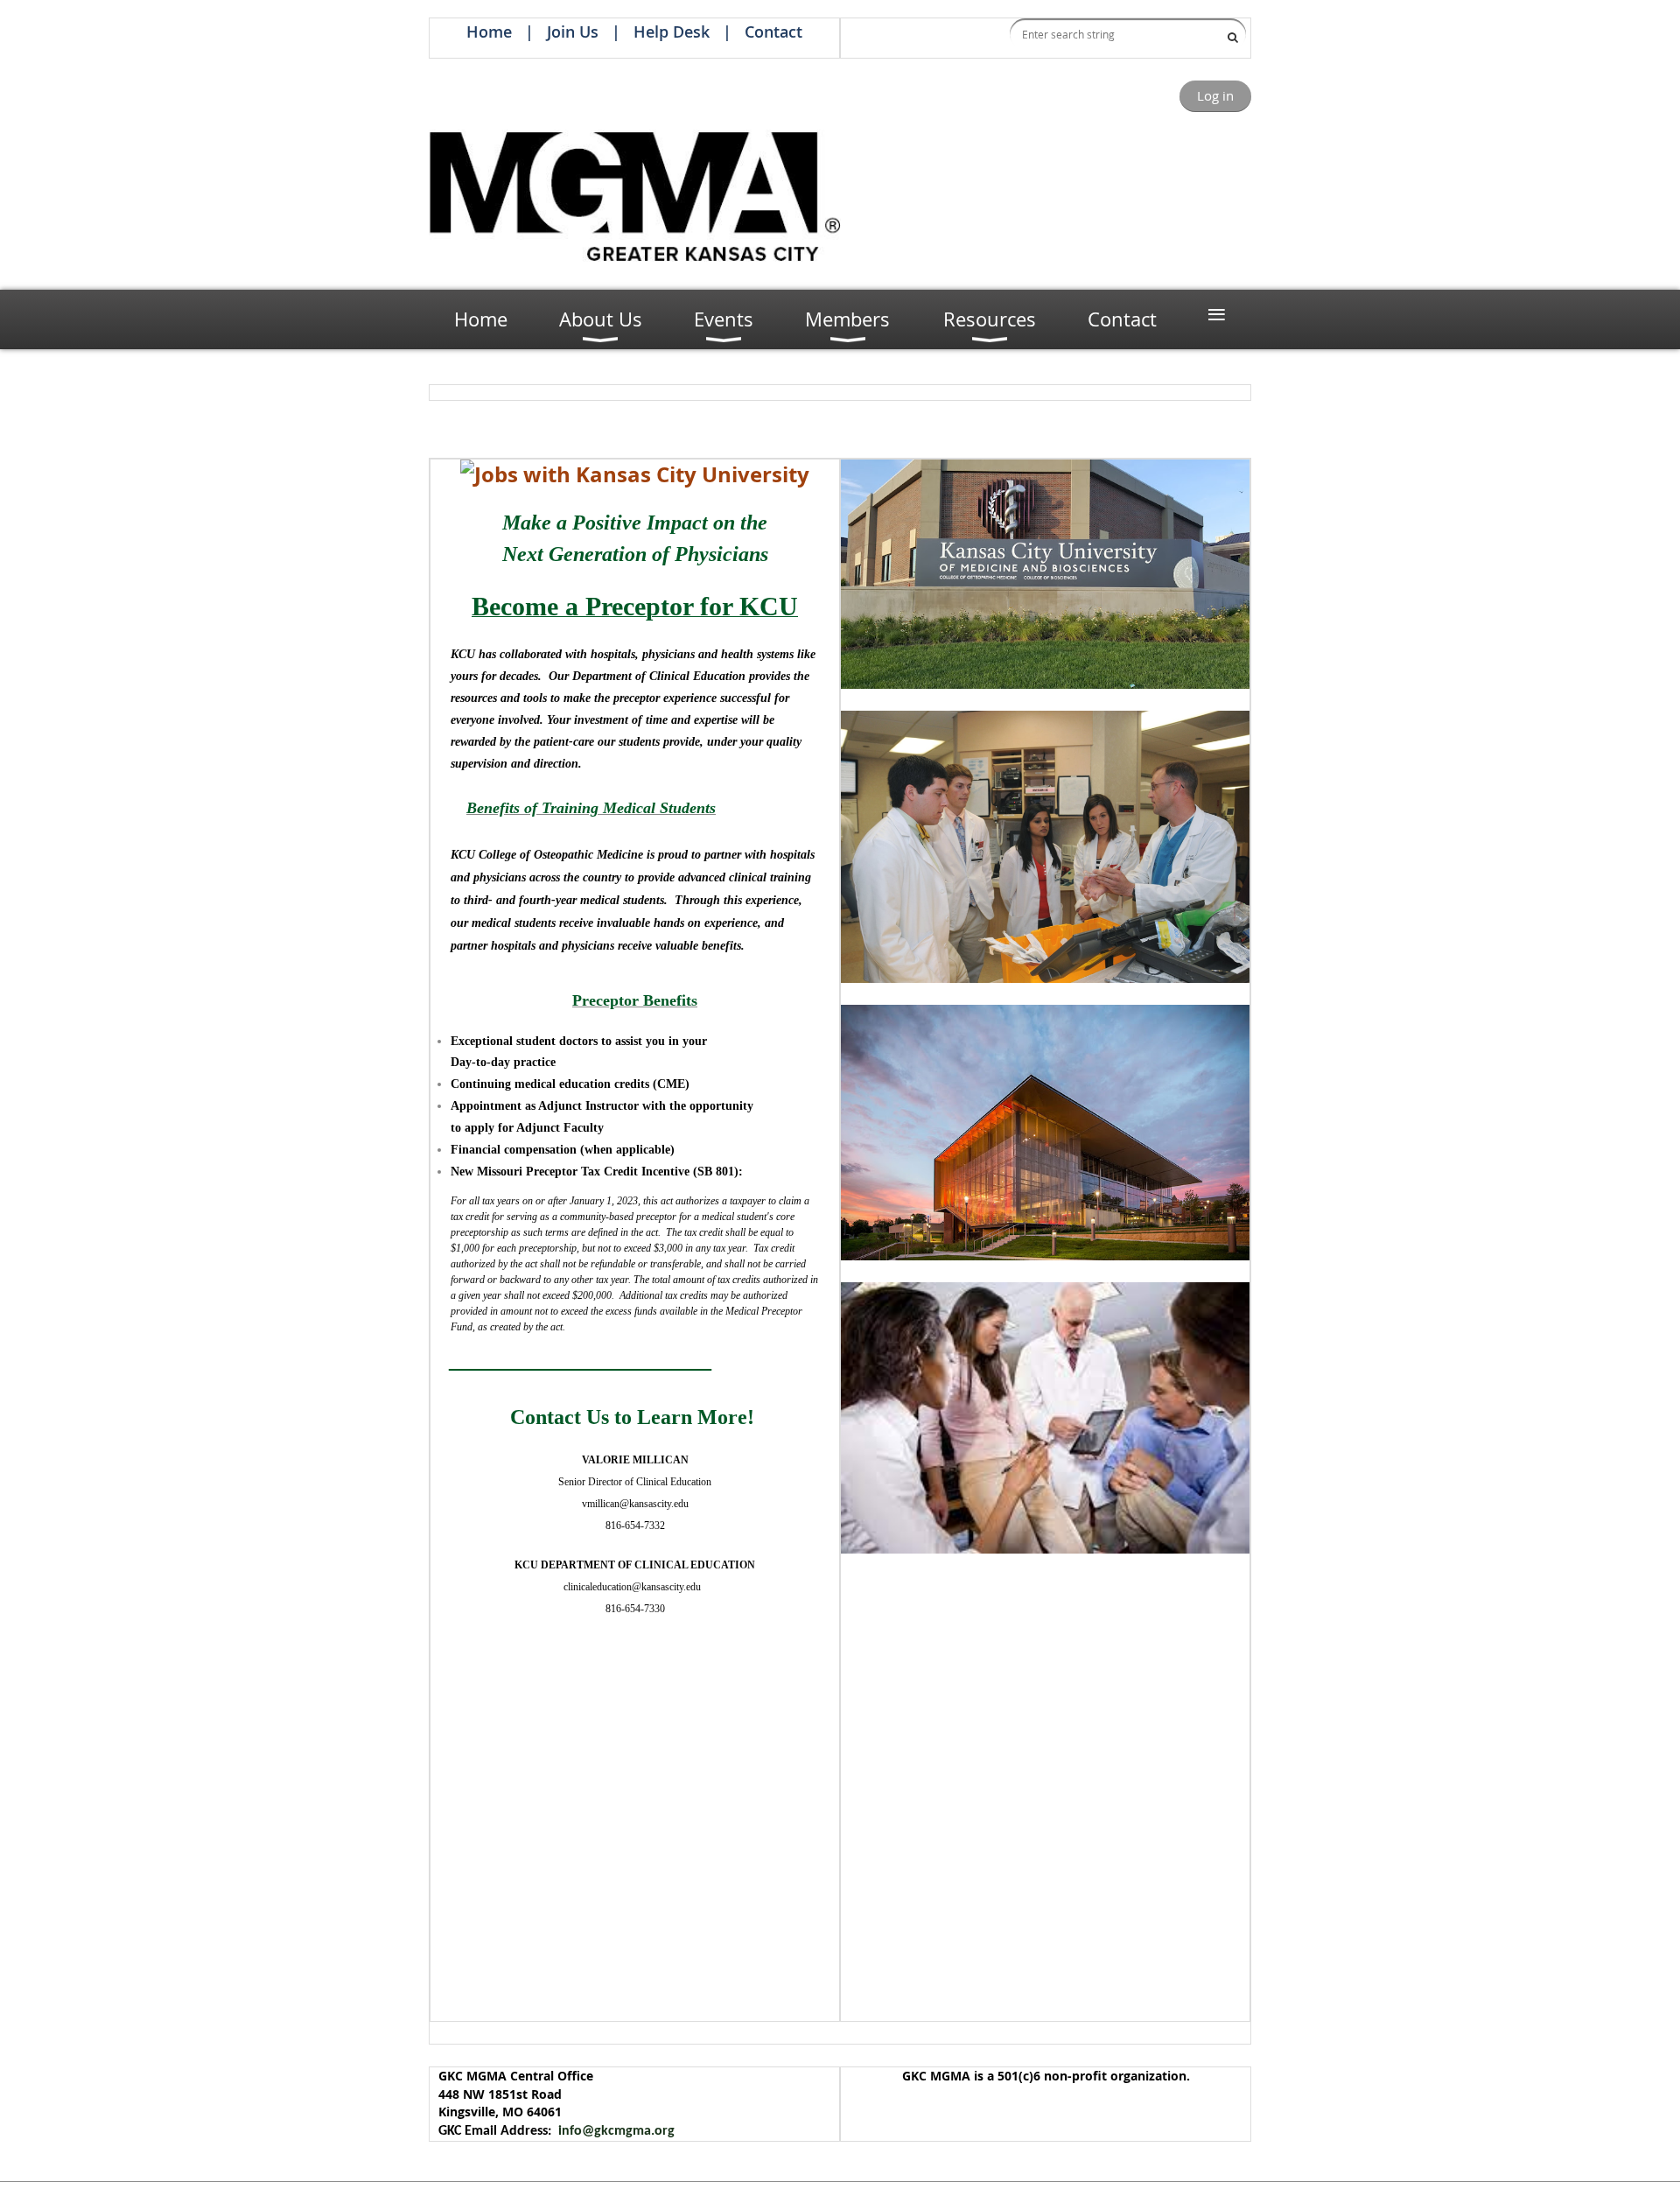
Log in (1215, 95)
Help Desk (672, 32)
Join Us (573, 32)
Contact (773, 32)
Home (489, 32)
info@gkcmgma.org (616, 2131)
